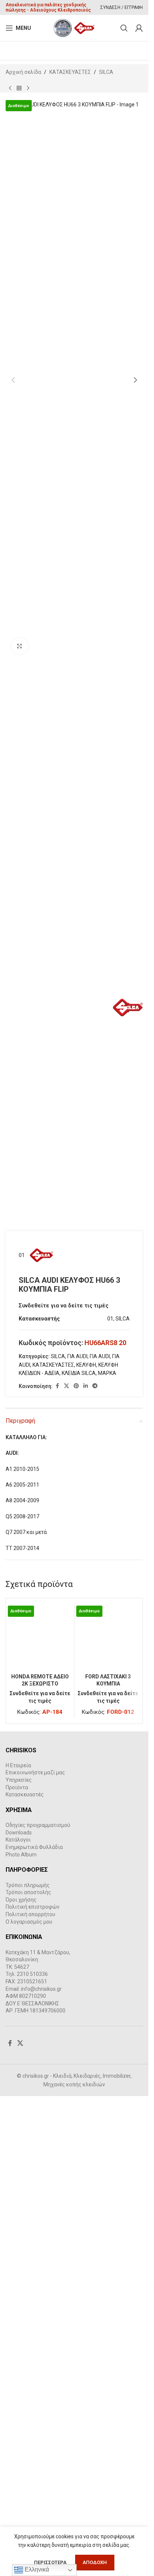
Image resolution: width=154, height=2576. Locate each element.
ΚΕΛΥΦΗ (86, 1365)
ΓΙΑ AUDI (77, 1356)
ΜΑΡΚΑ (107, 1373)
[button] (13, 380)
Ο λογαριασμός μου (29, 2417)
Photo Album (21, 2350)
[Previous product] (10, 88)
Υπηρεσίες (19, 2276)
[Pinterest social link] (76, 1386)
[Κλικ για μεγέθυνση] (20, 646)
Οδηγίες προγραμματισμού (38, 2321)
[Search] (124, 28)
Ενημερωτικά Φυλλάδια (34, 2343)
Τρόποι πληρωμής (28, 2381)
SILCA (106, 72)
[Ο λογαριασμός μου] (139, 28)
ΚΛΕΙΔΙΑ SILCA (79, 1373)
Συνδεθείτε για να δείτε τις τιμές (64, 1306)
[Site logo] (74, 28)
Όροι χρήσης (21, 2395)
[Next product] (28, 88)
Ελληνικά (36, 2569)
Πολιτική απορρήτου (30, 2410)
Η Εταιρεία (18, 2261)
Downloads (19, 2328)
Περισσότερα (51, 2562)
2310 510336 (32, 2470)
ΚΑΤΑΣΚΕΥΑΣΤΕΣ (70, 72)
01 (22, 1255)
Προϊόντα (17, 2283)
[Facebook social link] (57, 1386)
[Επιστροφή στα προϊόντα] (19, 88)
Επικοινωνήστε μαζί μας (35, 2268)
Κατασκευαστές (25, 2290)
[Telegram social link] (95, 1386)
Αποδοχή (95, 2562)
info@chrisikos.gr (41, 2485)
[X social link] (67, 1386)
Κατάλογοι (18, 2336)
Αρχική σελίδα (23, 72)
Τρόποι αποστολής (28, 2388)
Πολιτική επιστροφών (33, 2403)
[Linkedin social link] (86, 1386)
